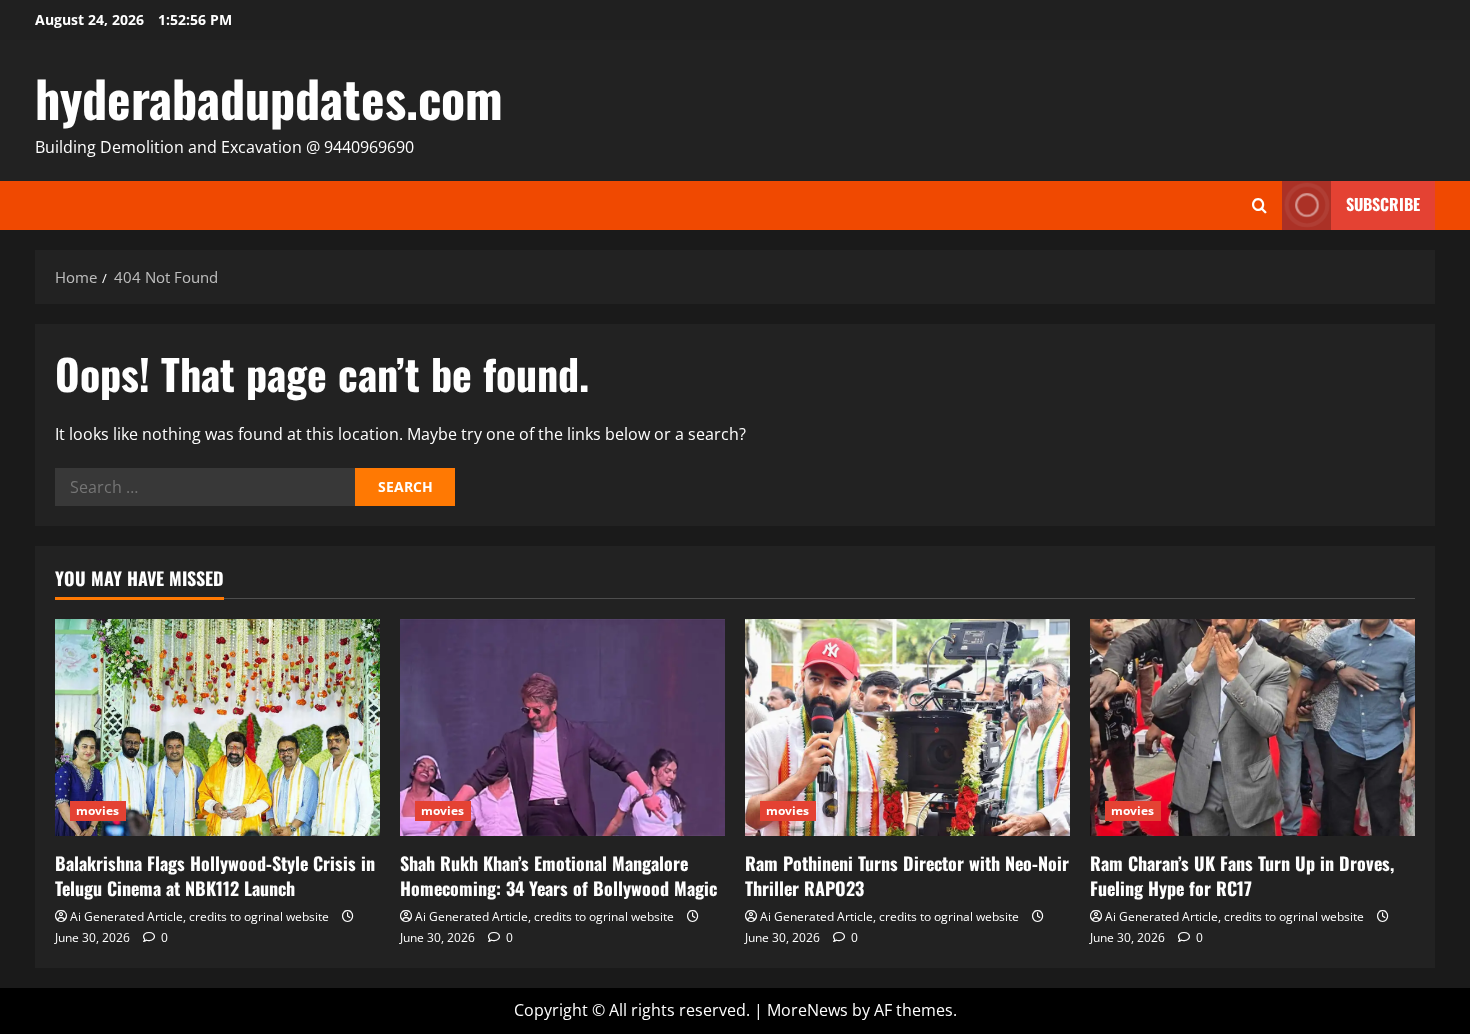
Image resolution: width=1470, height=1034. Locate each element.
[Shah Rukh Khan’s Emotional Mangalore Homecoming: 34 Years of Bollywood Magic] (562, 727)
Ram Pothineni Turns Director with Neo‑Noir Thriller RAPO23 (907, 875)
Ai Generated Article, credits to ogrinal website (199, 916)
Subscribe (1383, 204)
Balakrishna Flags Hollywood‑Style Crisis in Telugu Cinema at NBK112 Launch (215, 875)
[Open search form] (1259, 205)
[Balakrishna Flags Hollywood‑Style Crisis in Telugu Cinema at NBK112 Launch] (217, 727)
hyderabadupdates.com (269, 97)
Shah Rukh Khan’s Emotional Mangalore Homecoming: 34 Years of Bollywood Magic (558, 875)
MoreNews (807, 1010)
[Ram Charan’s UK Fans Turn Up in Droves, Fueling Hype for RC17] (1252, 727)
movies (98, 810)
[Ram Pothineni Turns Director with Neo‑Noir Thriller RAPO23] (907, 727)
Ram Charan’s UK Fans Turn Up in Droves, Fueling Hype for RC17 (1242, 875)
